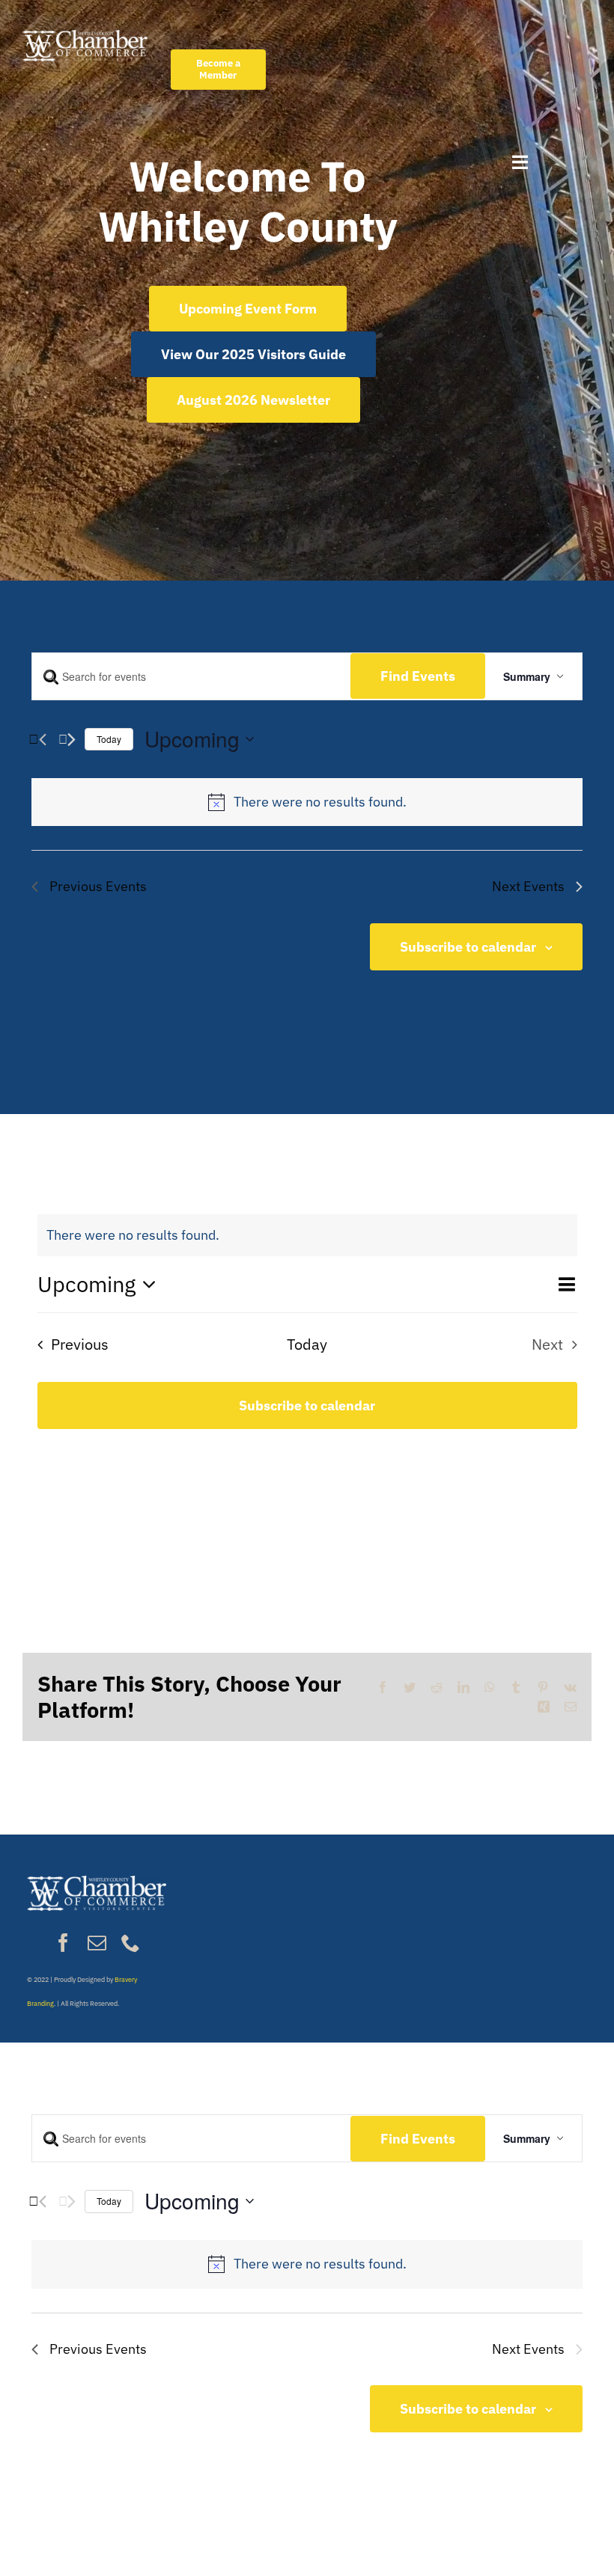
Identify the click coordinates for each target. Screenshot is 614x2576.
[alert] (320, 802)
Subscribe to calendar (468, 947)
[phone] (131, 1943)
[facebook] (63, 1943)
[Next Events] (67, 739)
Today (109, 739)
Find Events (418, 676)
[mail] (97, 1943)
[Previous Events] (37, 739)
